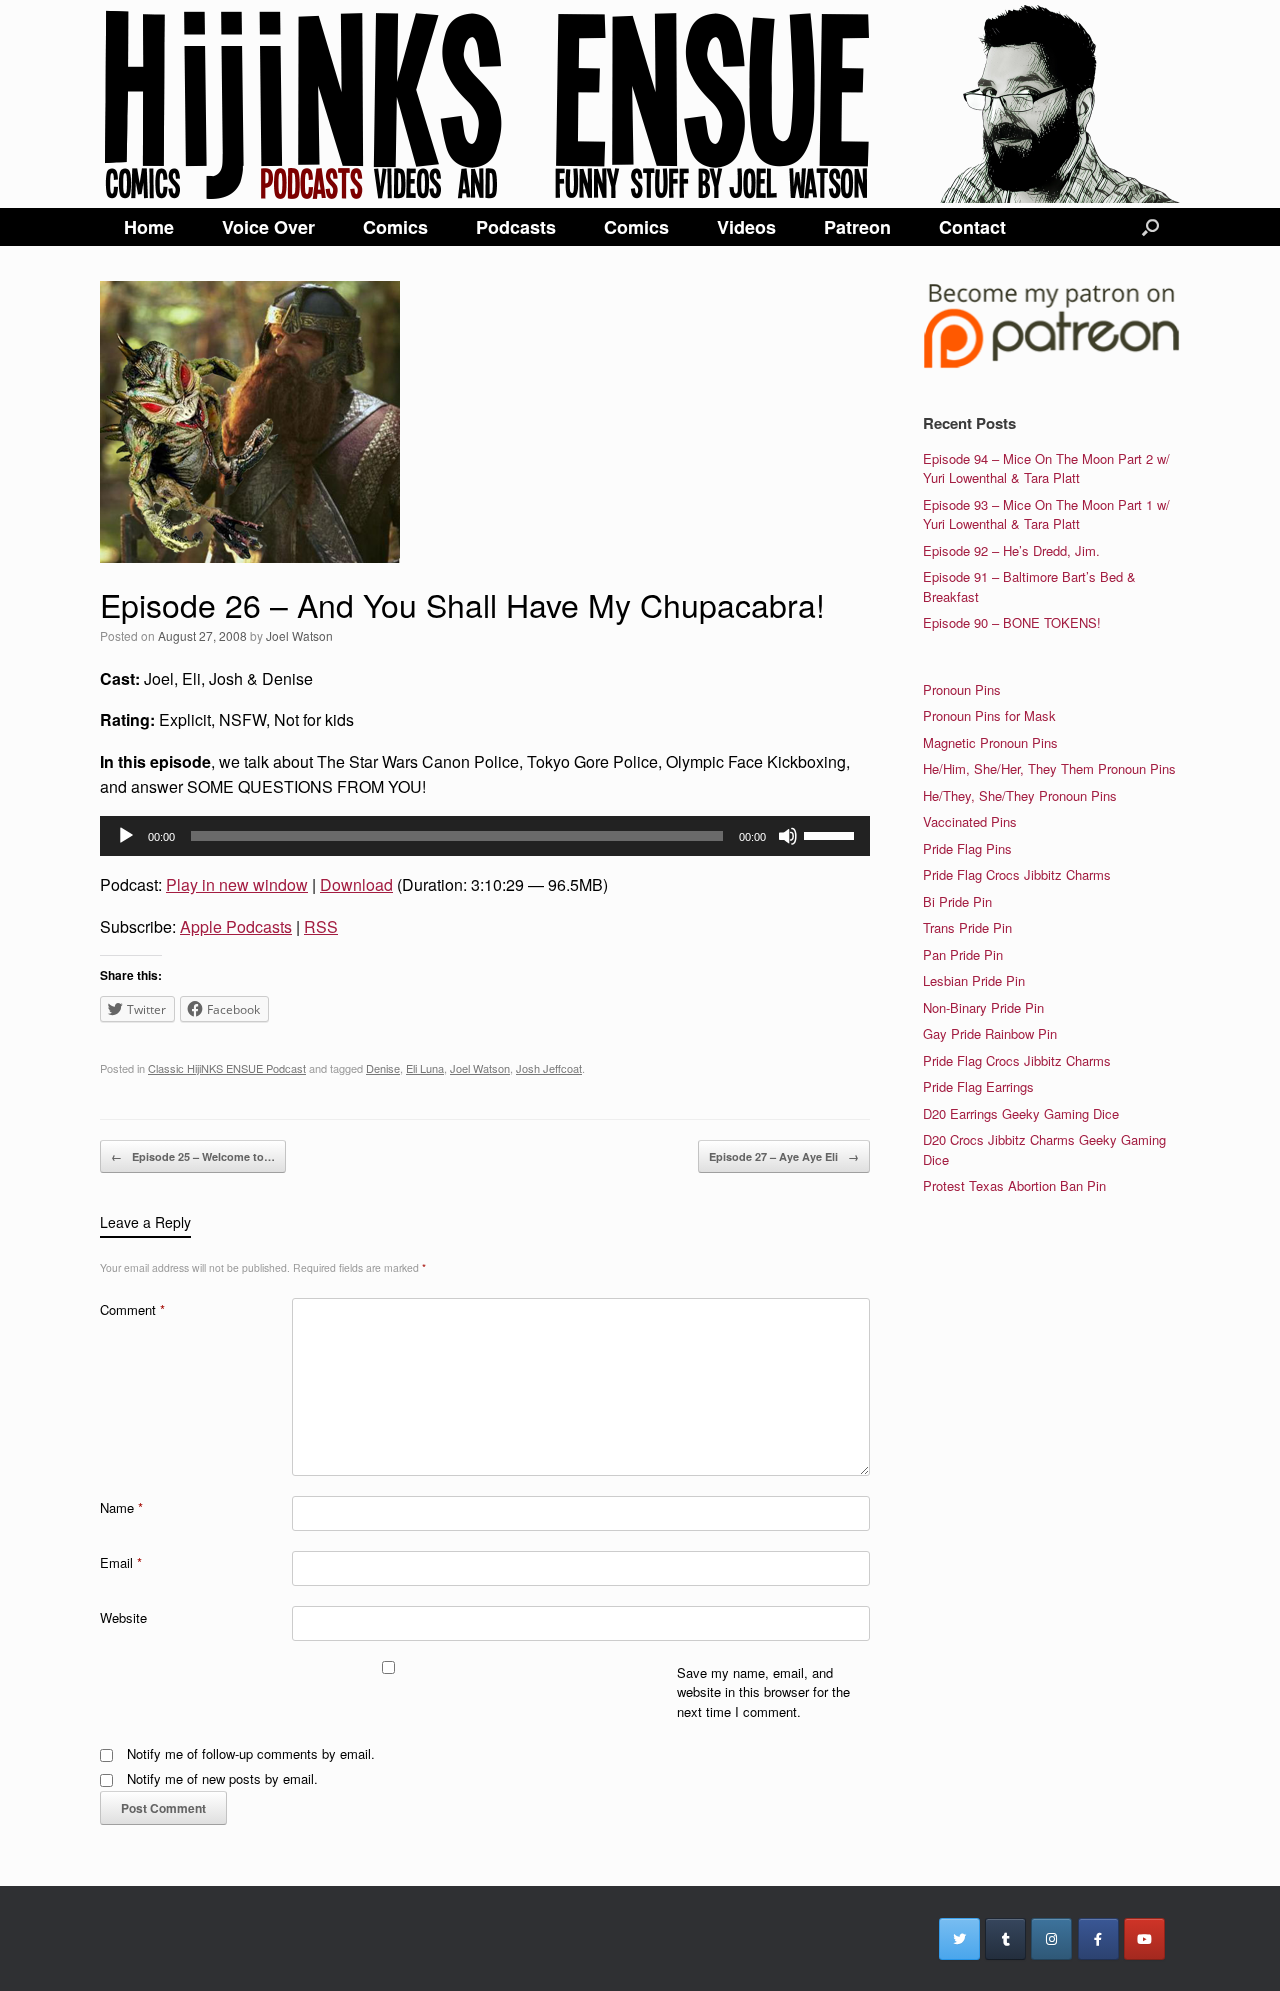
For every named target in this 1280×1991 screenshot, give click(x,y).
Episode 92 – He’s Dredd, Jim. (1011, 550)
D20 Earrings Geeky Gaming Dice (1021, 1113)
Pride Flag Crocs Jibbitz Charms (1017, 874)
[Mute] (788, 836)
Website (123, 1617)
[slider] (832, 834)
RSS (321, 926)
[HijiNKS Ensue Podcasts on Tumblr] (1005, 1939)
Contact (972, 227)
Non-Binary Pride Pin (983, 1007)
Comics (395, 227)
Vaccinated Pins (970, 821)
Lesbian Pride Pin (974, 980)
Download (356, 884)
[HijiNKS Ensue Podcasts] (640, 104)
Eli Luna (425, 1068)
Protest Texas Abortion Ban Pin (1014, 1185)
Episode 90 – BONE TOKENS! (1012, 622)
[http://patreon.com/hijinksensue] (1051, 364)
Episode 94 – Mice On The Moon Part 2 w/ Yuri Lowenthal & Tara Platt (1046, 468)
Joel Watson (299, 635)
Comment (132, 1309)
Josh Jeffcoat (549, 1068)
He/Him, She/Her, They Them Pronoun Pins (1049, 768)
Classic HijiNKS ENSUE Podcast (227, 1068)
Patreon (857, 227)
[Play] (126, 836)
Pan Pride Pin (963, 954)
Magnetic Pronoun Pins (990, 742)
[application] (485, 836)
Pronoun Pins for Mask (989, 715)
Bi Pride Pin (957, 901)
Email (121, 1562)
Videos (746, 227)
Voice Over (268, 227)
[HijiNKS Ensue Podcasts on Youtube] (1144, 1939)
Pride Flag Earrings (978, 1086)
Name (121, 1507)
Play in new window (237, 884)
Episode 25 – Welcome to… (193, 1156)
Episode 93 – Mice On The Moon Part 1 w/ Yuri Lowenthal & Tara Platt (1046, 514)
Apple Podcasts (236, 926)
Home (149, 227)
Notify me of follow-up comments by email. (251, 1753)
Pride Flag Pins (967, 848)
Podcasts (516, 227)
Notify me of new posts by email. (222, 1778)
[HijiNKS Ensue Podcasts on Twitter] (959, 1939)
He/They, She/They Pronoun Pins (1020, 795)
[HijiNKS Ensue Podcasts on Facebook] (1098, 1939)
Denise (383, 1068)
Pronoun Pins (962, 689)
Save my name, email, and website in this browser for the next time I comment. (763, 1692)
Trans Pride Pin (967, 927)
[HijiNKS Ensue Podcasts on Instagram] (1051, 1939)
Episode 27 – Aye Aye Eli (784, 1156)
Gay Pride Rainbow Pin (990, 1033)
